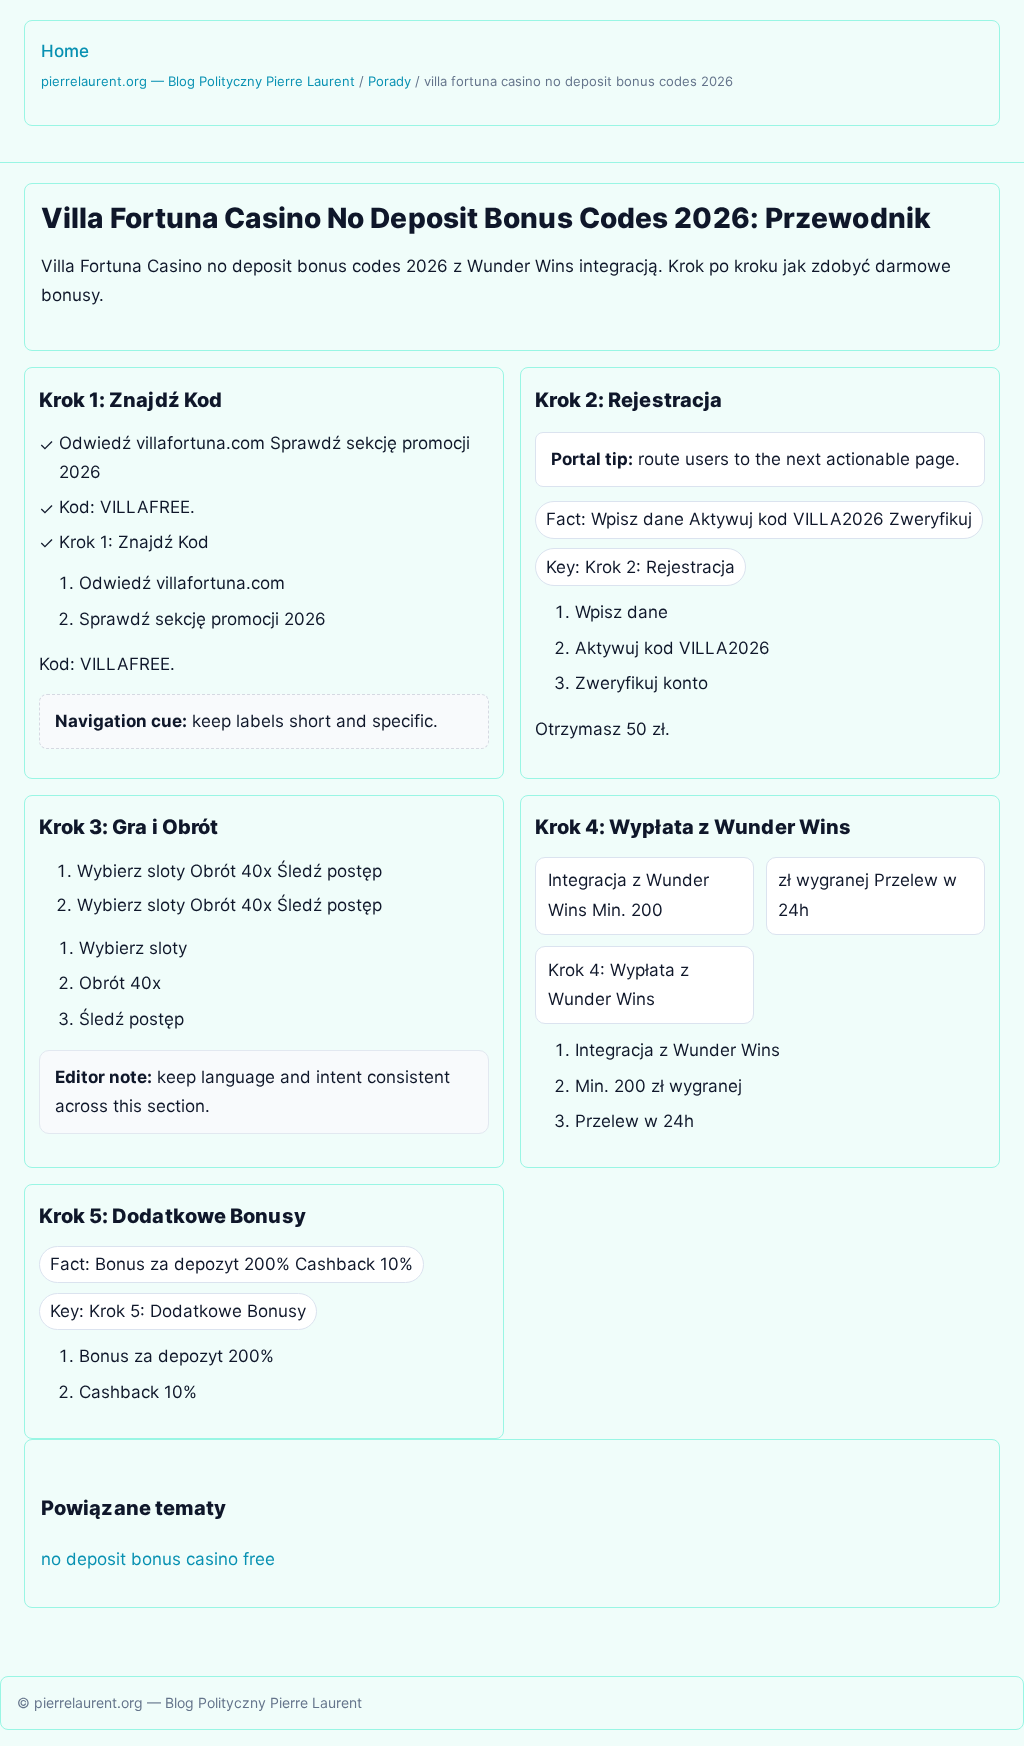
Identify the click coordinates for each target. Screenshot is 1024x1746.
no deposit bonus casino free (158, 1559)
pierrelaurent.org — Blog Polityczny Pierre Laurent (198, 81)
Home (65, 51)
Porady (389, 81)
